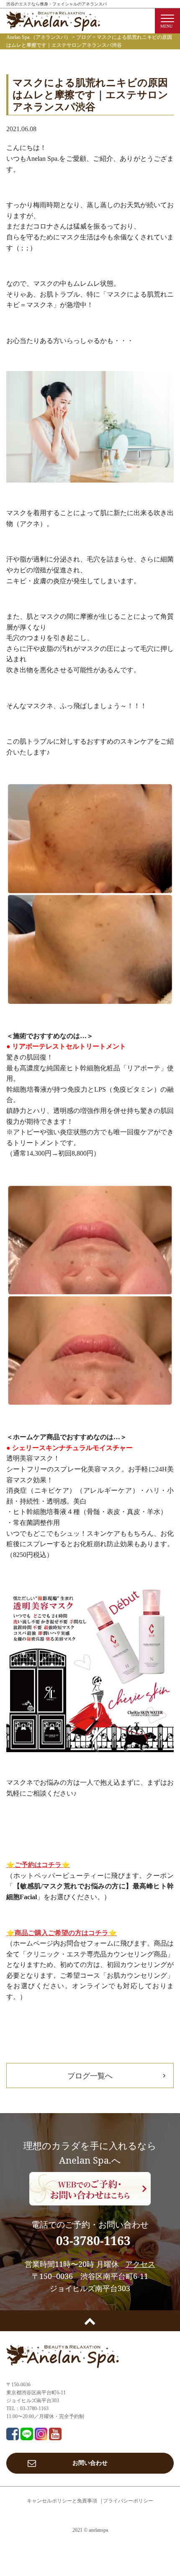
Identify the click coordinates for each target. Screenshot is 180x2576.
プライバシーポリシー (128, 2501)
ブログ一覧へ (90, 2076)
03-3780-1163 (93, 2241)
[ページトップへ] (90, 2321)
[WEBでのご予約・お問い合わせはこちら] (90, 2189)
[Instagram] (41, 2435)
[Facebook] (13, 2435)
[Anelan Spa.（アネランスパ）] (53, 26)
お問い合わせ (90, 2463)
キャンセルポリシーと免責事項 (62, 2501)
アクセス (140, 2264)
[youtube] (55, 2435)
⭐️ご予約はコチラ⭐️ (38, 1865)
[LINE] (27, 2435)
